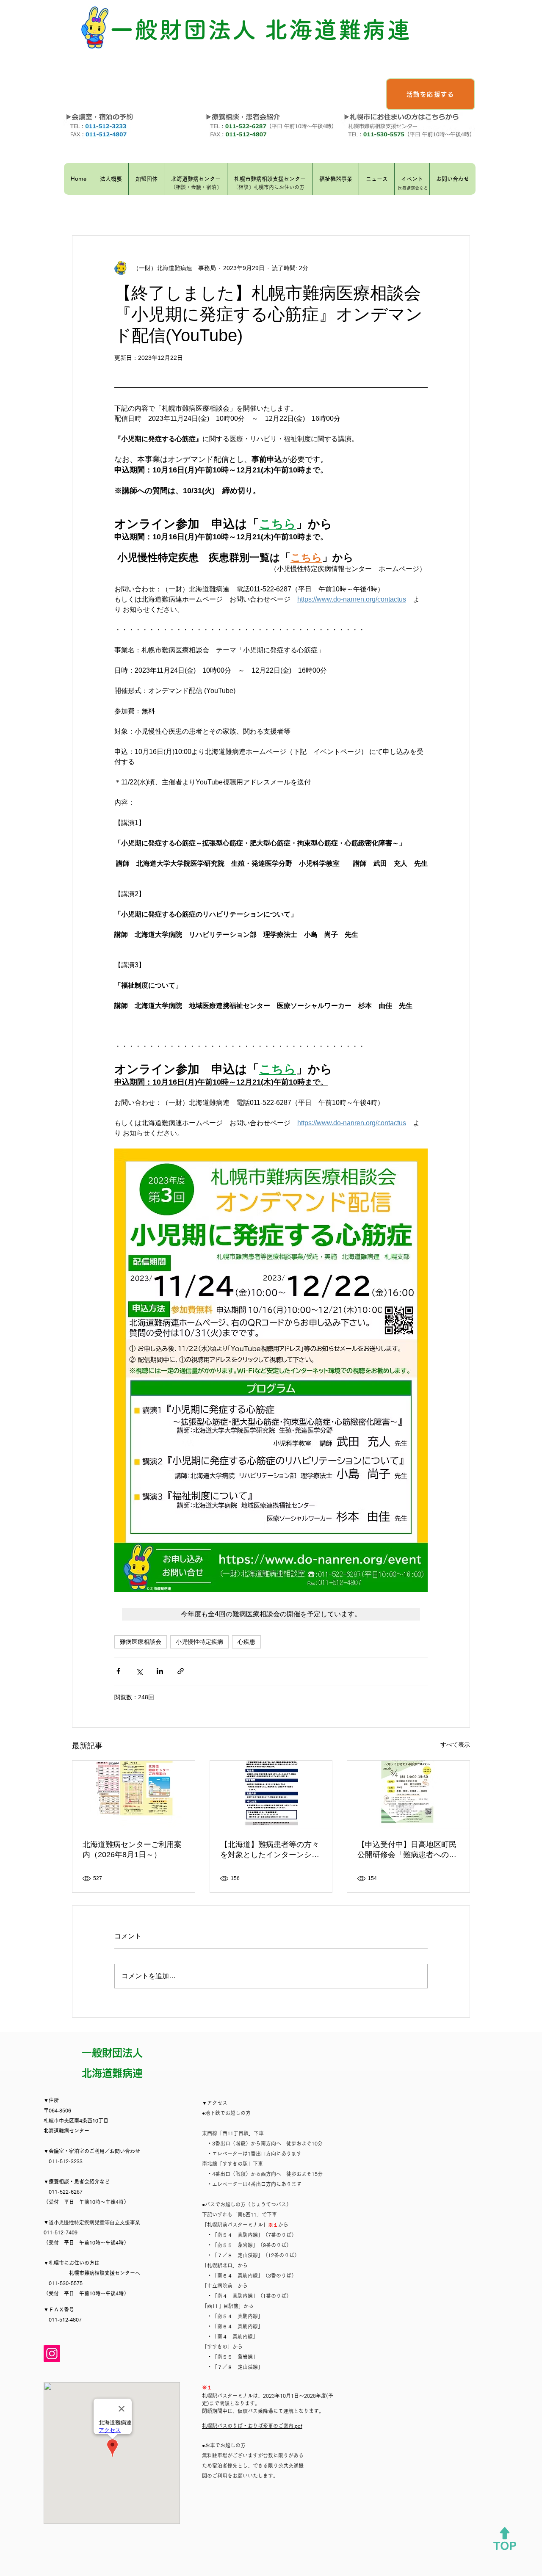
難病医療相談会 (141, 1642)
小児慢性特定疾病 (199, 1642)
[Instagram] (52, 2354)
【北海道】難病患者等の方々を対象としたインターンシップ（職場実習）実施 (270, 1850)
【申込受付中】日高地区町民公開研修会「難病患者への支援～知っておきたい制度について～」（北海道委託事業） (407, 1850)
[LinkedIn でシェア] (160, 1671)
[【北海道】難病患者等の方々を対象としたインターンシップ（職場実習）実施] (271, 1795)
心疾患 (246, 1642)
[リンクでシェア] (181, 1671)
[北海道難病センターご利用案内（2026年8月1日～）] (134, 1795)
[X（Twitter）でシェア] (139, 1671)
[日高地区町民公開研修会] (408, 1795)
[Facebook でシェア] (118, 1671)
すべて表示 (455, 1745)
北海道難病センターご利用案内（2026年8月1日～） (132, 1850)
